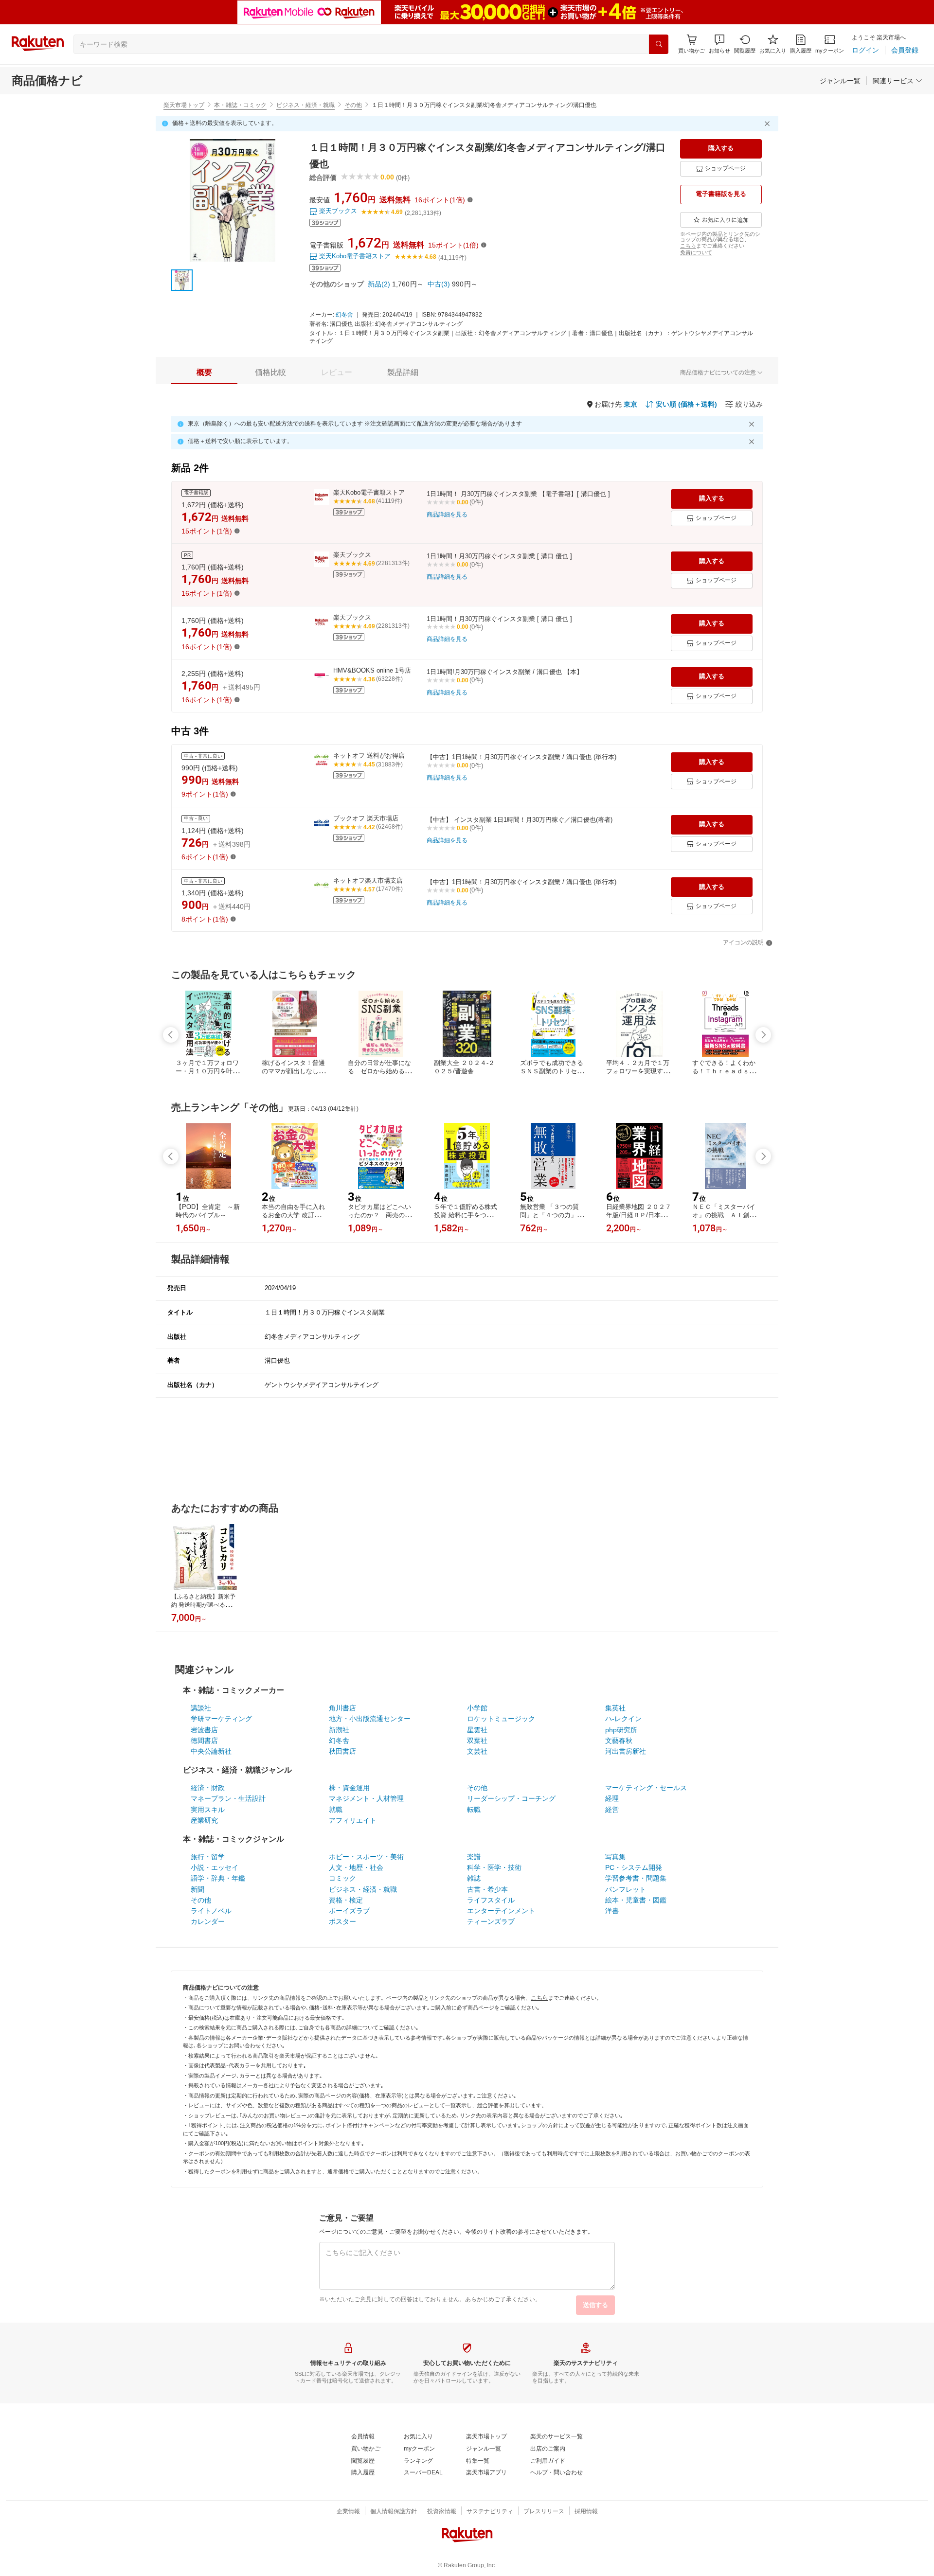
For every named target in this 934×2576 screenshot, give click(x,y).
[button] (719, 44)
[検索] (659, 44)
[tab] (204, 373)
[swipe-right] (763, 1035)
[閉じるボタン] (769, 124)
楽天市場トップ (184, 105)
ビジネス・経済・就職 (305, 105)
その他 (353, 105)
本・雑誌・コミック (240, 105)
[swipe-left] (171, 1035)
